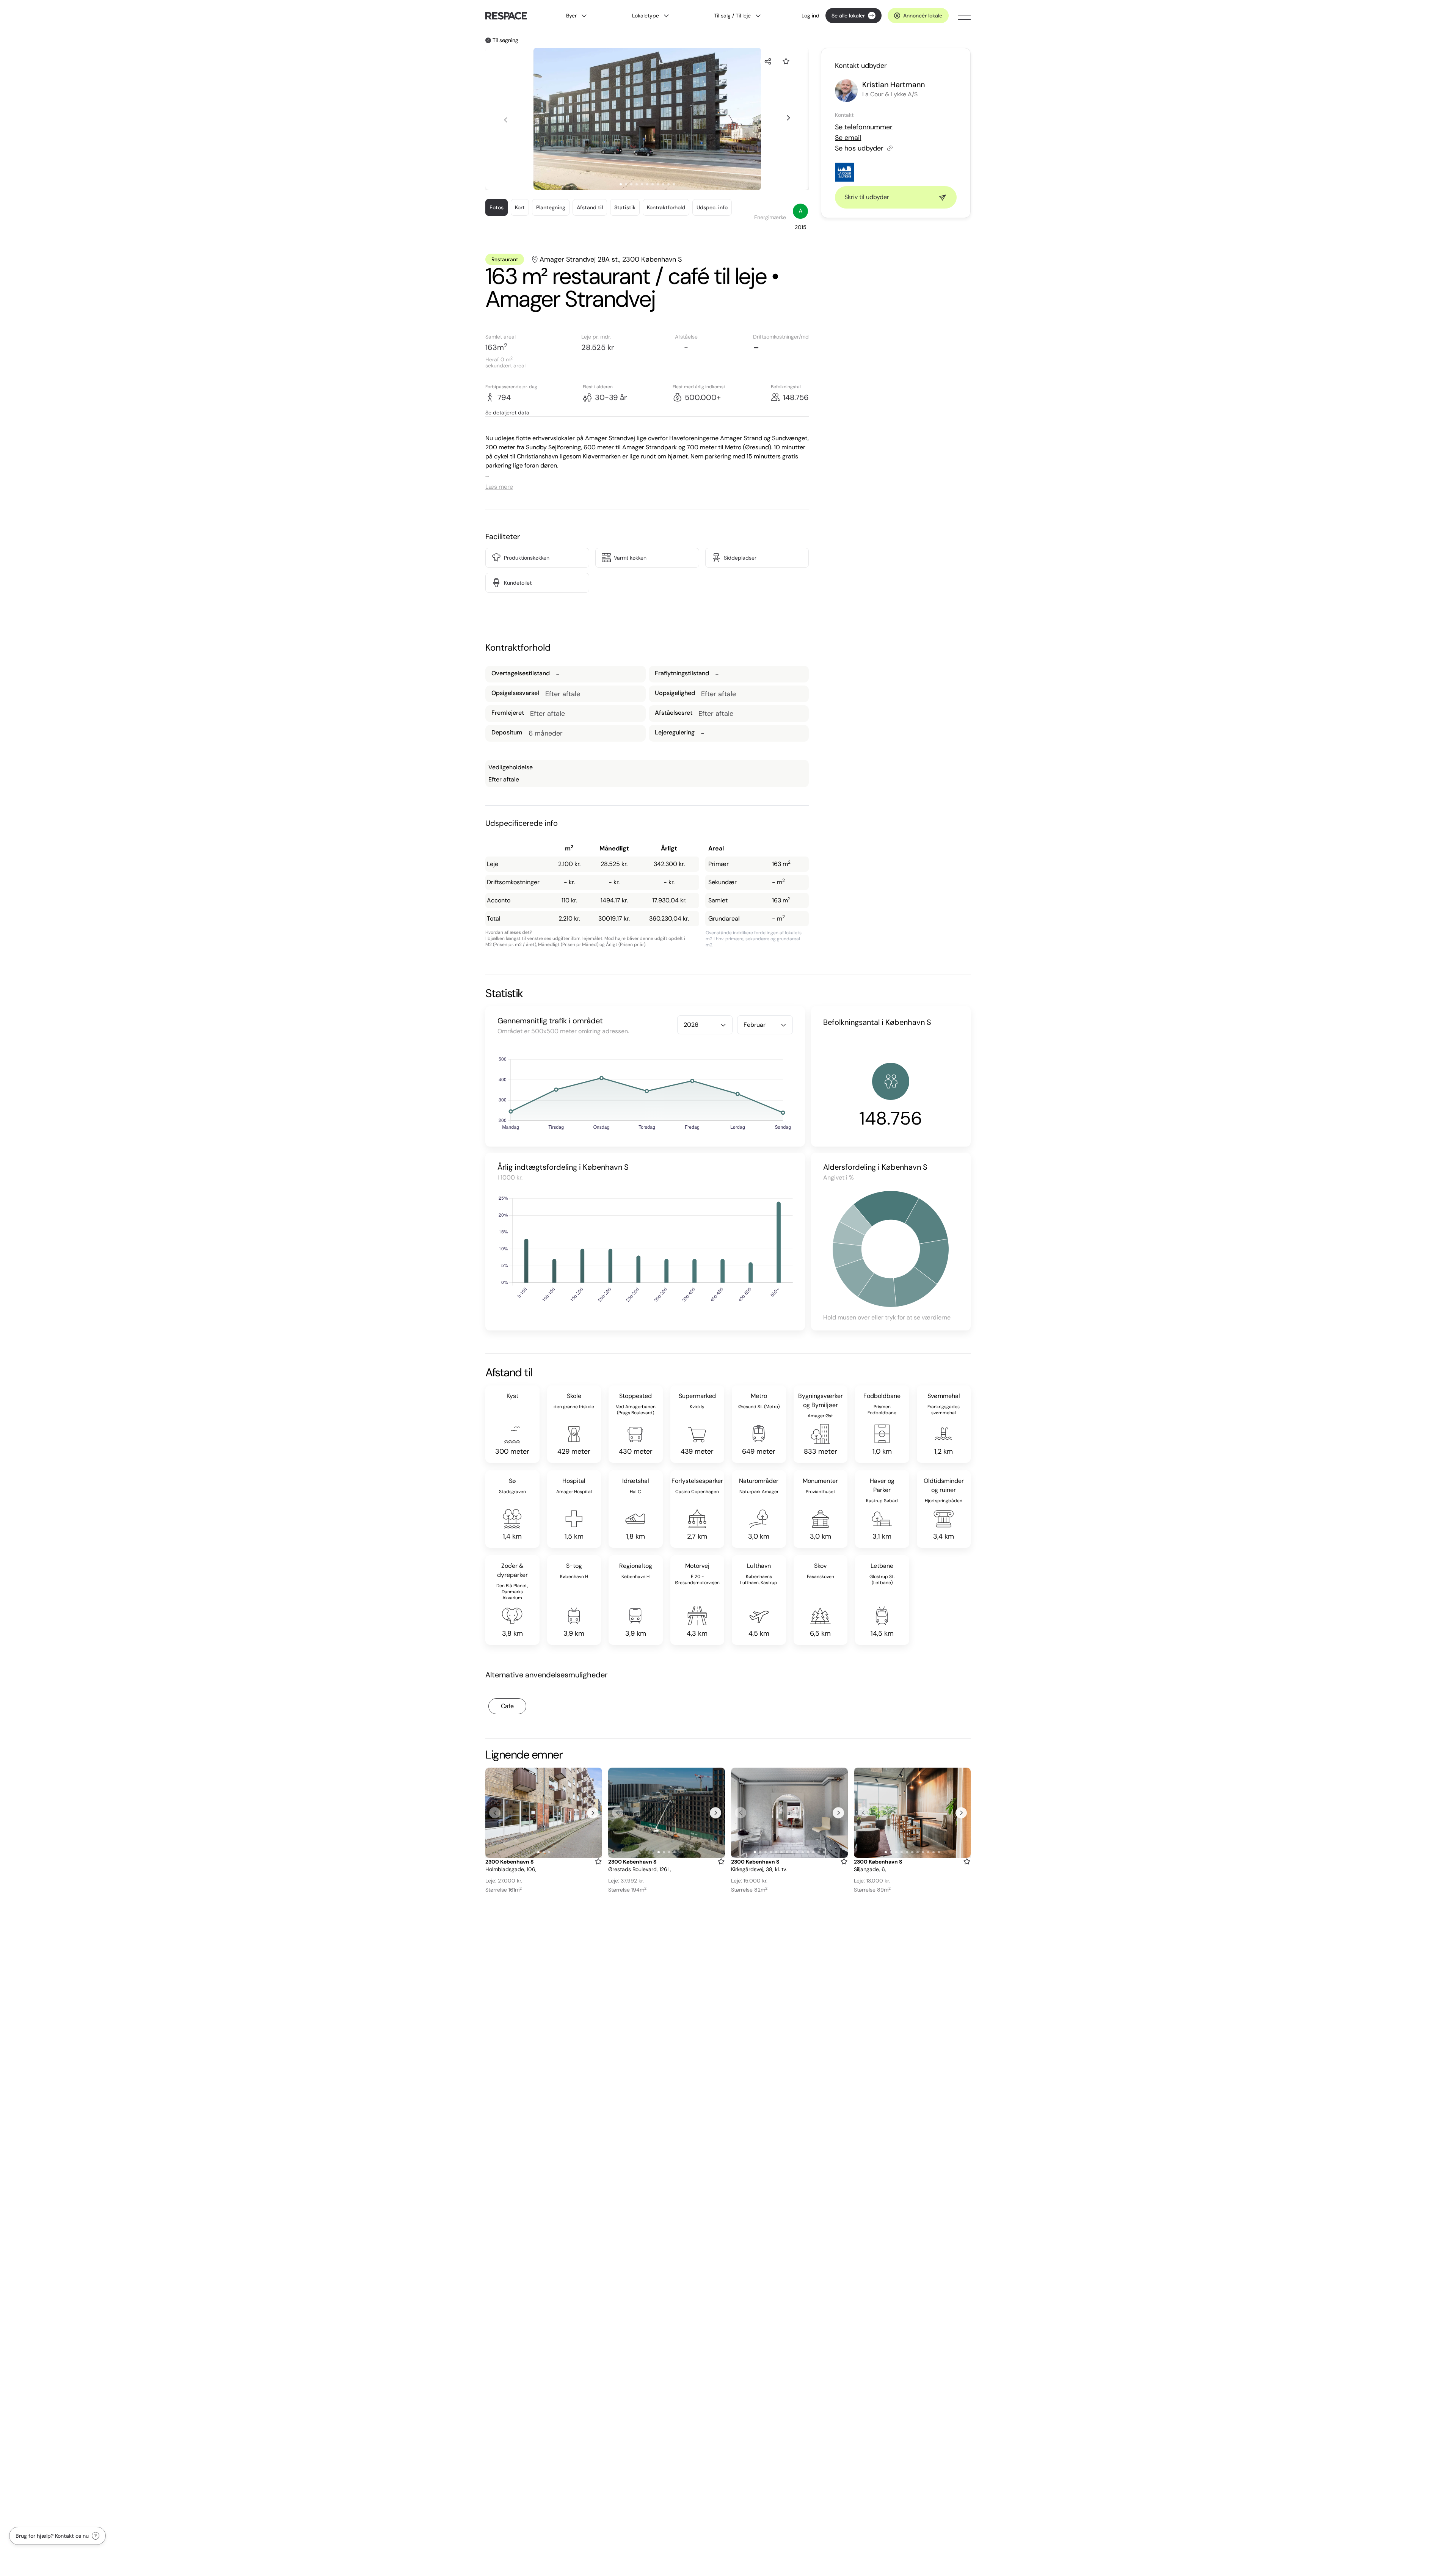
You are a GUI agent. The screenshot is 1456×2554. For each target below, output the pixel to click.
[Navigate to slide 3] (631, 184)
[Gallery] (544, 1813)
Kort (520, 207)
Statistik (625, 207)
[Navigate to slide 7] (653, 184)
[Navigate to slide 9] (663, 184)
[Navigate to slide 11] (674, 184)
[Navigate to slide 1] (621, 184)
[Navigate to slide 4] (637, 184)
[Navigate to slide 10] (668, 184)
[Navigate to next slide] (788, 118)
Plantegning (551, 207)
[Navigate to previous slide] (505, 120)
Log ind (810, 16)
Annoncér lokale (923, 16)
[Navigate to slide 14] (824, 1852)
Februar (755, 1025)
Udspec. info (712, 207)
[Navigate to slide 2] (626, 184)
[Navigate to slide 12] (813, 1852)
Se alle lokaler (848, 16)
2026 (691, 1025)
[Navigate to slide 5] (642, 184)
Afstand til (590, 207)
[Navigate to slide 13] (819, 1852)
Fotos (497, 207)
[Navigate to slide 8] (658, 184)
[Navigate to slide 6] (647, 184)
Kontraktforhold (666, 207)
